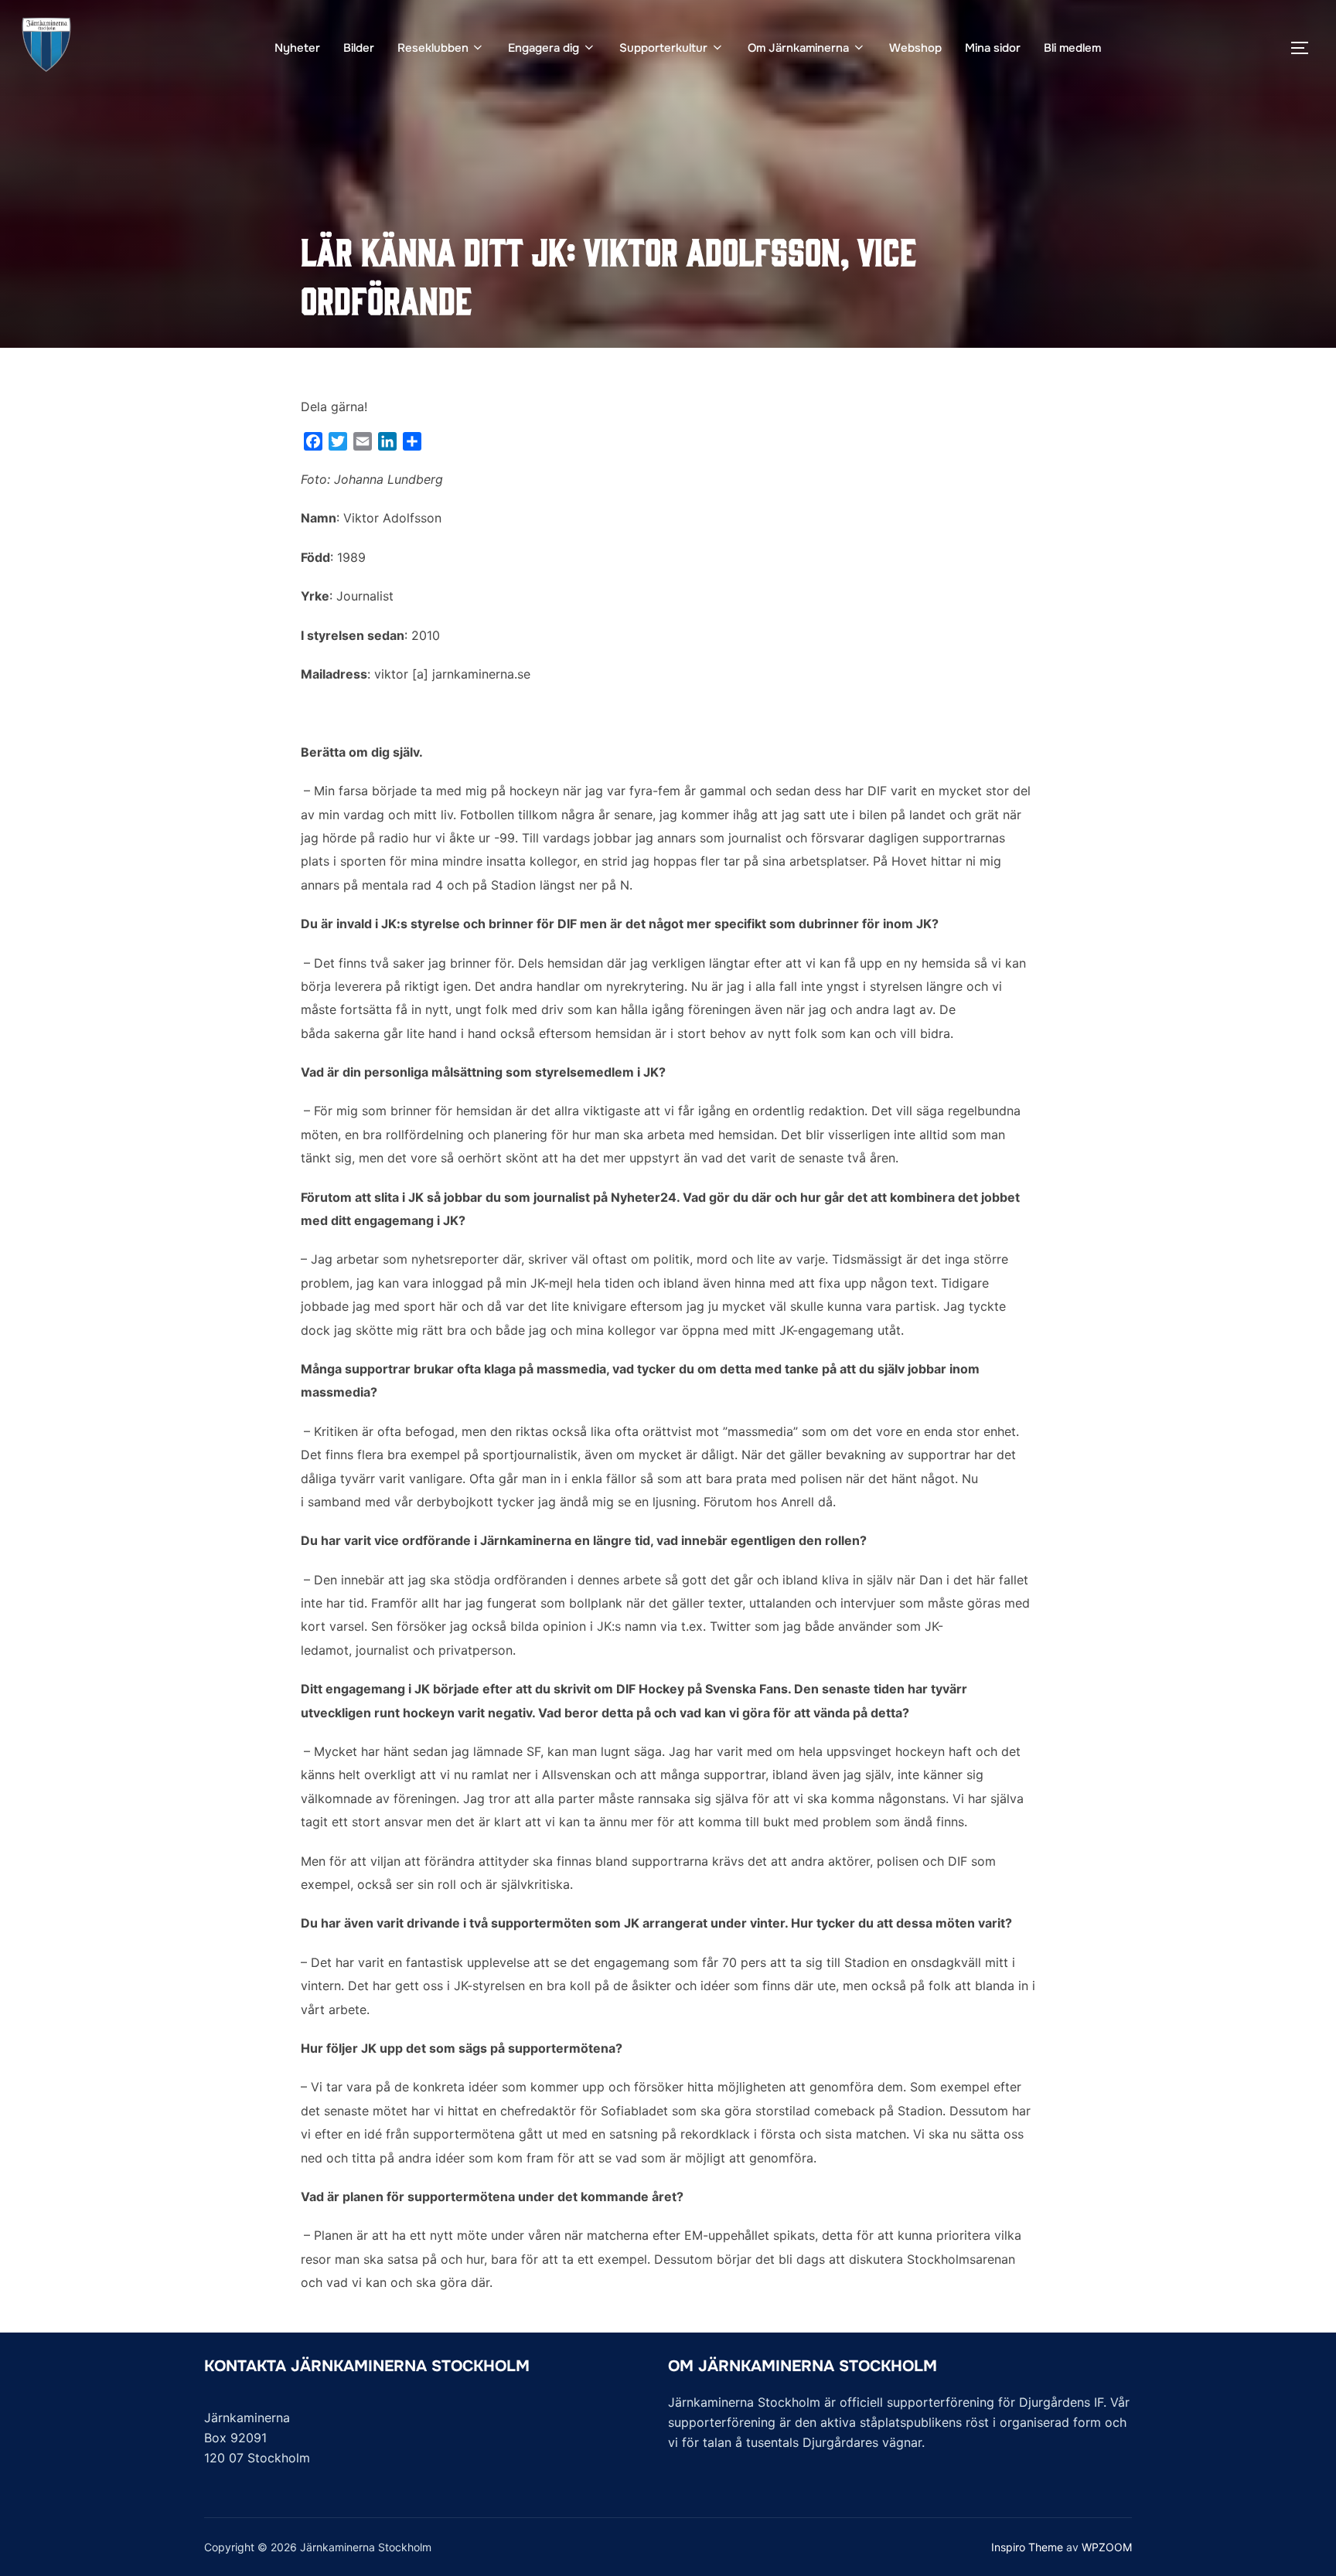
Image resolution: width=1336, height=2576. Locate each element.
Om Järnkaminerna (798, 48)
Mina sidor (993, 48)
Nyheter (297, 48)
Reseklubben (433, 48)
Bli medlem (1072, 48)
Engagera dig (544, 48)
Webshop (915, 48)
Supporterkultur (663, 48)
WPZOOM (1107, 2547)
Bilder (359, 48)
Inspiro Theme (1027, 2547)
